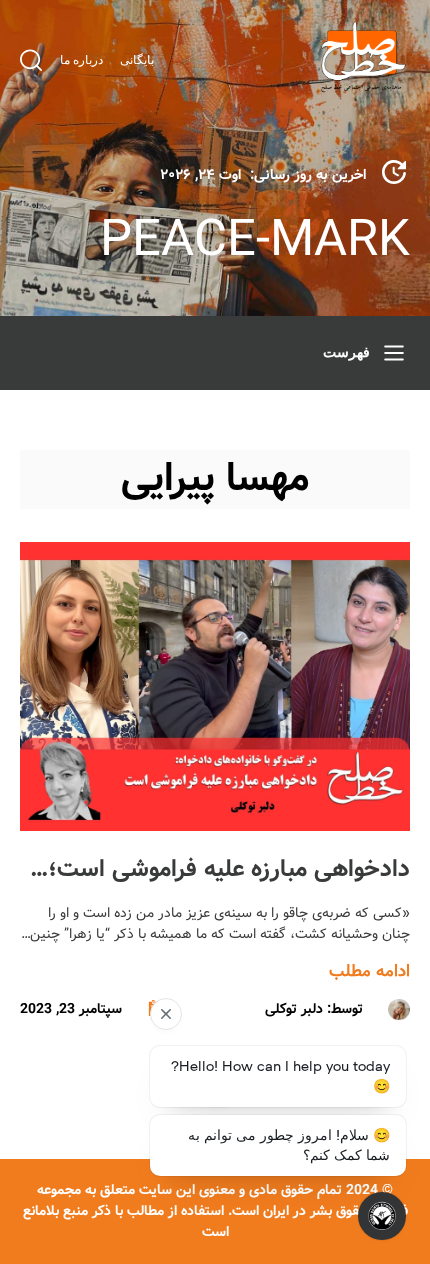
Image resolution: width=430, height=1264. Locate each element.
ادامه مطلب (369, 971)
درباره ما (81, 60)
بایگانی (137, 60)
